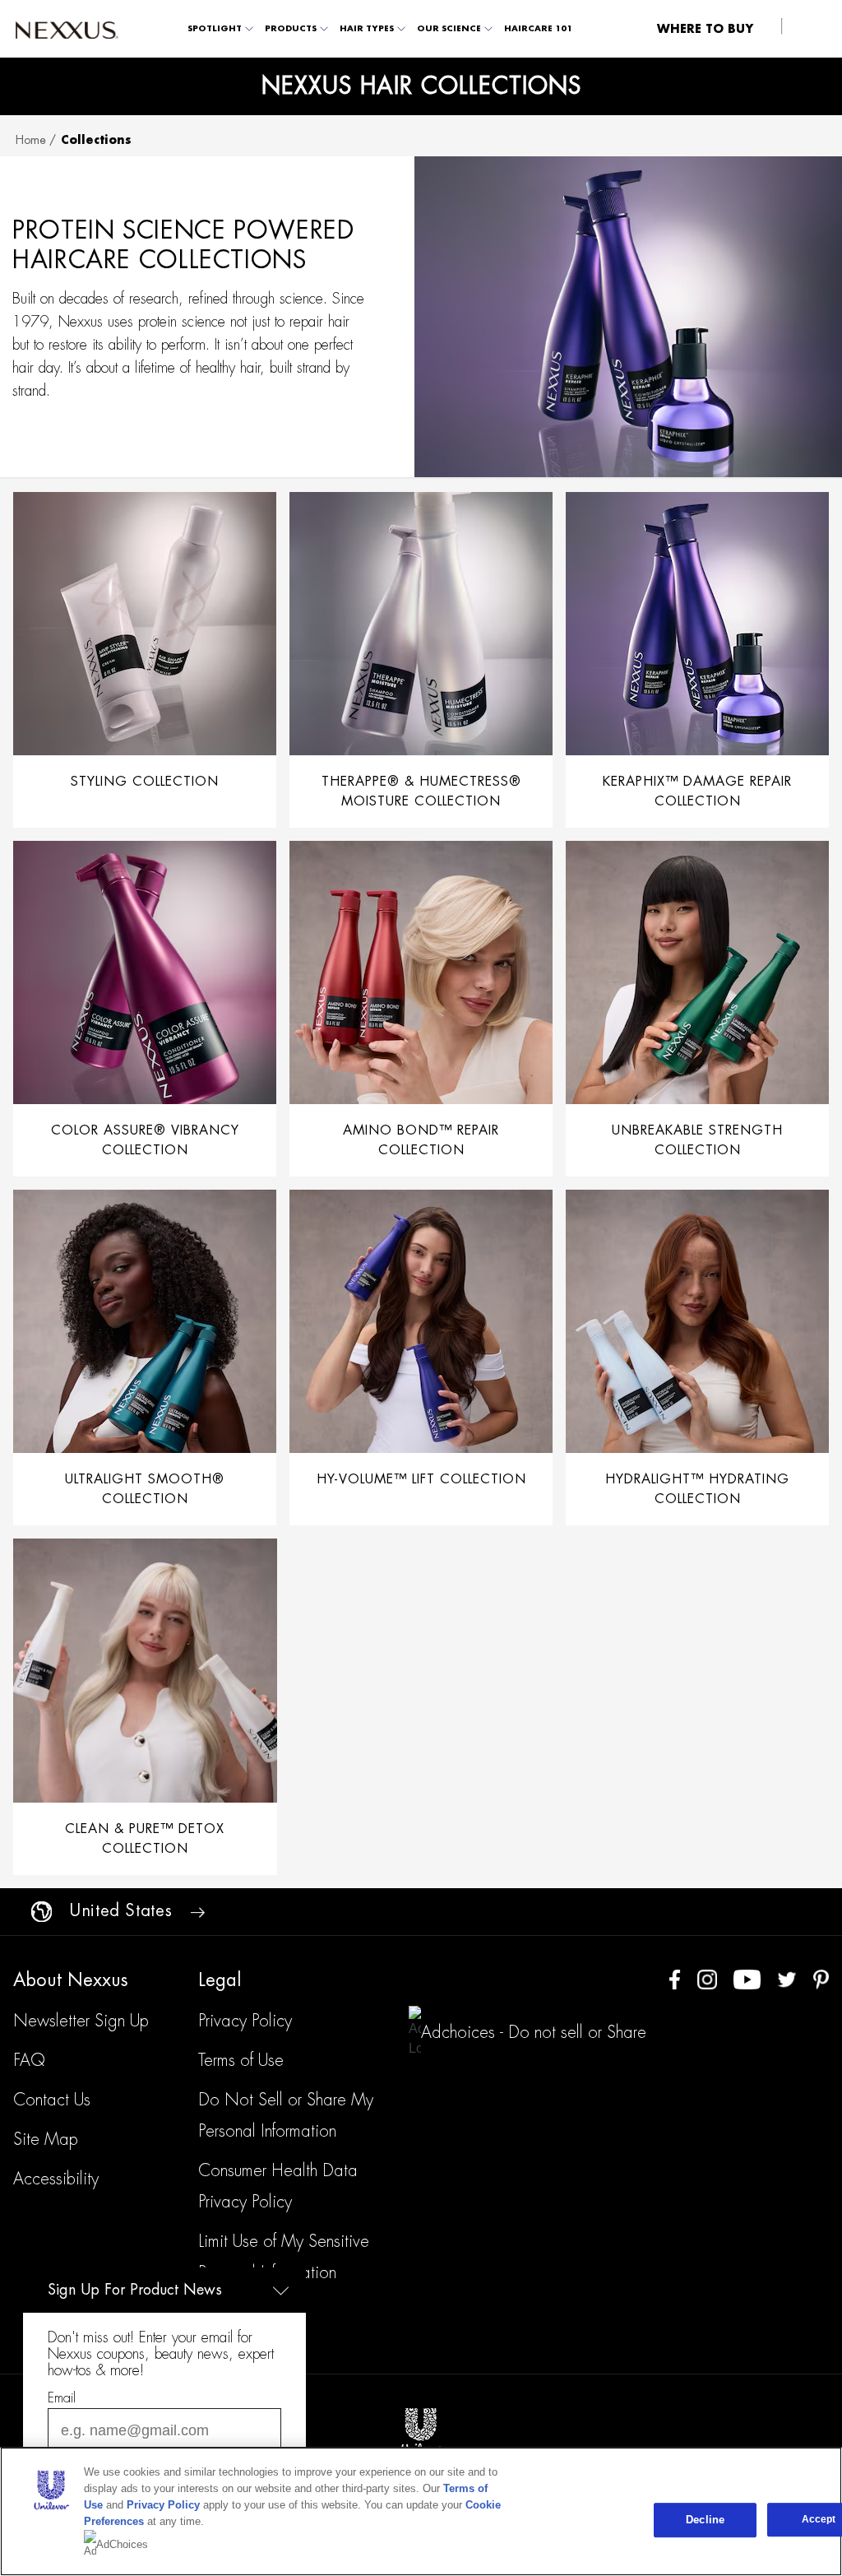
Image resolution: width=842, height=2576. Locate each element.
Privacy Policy (163, 2505)
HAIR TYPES (367, 29)
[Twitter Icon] (787, 1978)
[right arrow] (197, 1911)
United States (121, 1911)
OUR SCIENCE (449, 29)
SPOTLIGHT (215, 29)
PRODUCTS (291, 29)
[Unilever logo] (421, 2429)
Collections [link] (96, 140)
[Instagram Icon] (707, 1978)
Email (62, 2398)
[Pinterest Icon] (821, 1978)
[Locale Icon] (42, 1912)
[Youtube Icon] (747, 1978)
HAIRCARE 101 (538, 29)
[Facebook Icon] (675, 1978)
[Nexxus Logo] (67, 29)
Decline (705, 2520)
